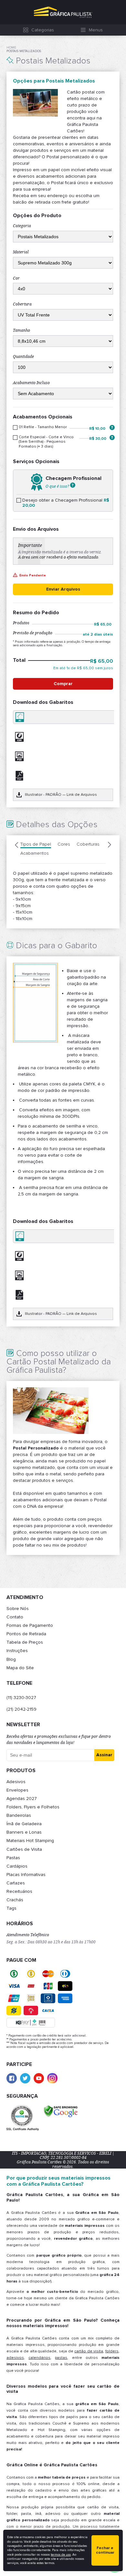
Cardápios (17, 1866)
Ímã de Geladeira (24, 1824)
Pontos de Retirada (26, 1634)
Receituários (19, 1891)
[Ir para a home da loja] (63, 12)
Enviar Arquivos (63, 589)
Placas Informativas (26, 1875)
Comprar (63, 684)
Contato (15, 1617)
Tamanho (21, 330)
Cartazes (16, 1883)
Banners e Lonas (24, 1832)
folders (112, 2351)
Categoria (22, 226)
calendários (39, 2358)
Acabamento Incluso (31, 383)
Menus (96, 30)
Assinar (104, 1755)
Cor (16, 278)
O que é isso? (58, 486)
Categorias (43, 30)
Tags (11, 1908)
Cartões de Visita (24, 1849)
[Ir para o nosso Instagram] (52, 2078)
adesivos (15, 2358)
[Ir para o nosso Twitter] (25, 2078)
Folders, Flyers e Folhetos (33, 1807)
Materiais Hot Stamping (30, 1841)
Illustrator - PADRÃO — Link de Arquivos (61, 795)
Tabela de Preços (25, 1642)
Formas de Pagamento (30, 1625)
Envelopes (17, 1790)
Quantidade (23, 357)
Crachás (15, 1900)
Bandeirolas (19, 1815)
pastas (61, 2358)
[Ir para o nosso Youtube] (39, 2078)
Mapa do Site (20, 1668)
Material (21, 252)
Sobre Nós (18, 1609)
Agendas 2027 (22, 1799)
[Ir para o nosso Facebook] (12, 2078)
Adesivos (16, 1782)
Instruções (17, 1651)
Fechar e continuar (105, 2550)
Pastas (13, 1858)
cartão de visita (89, 2351)
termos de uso (61, 2555)
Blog (11, 1659)
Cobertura (22, 304)
